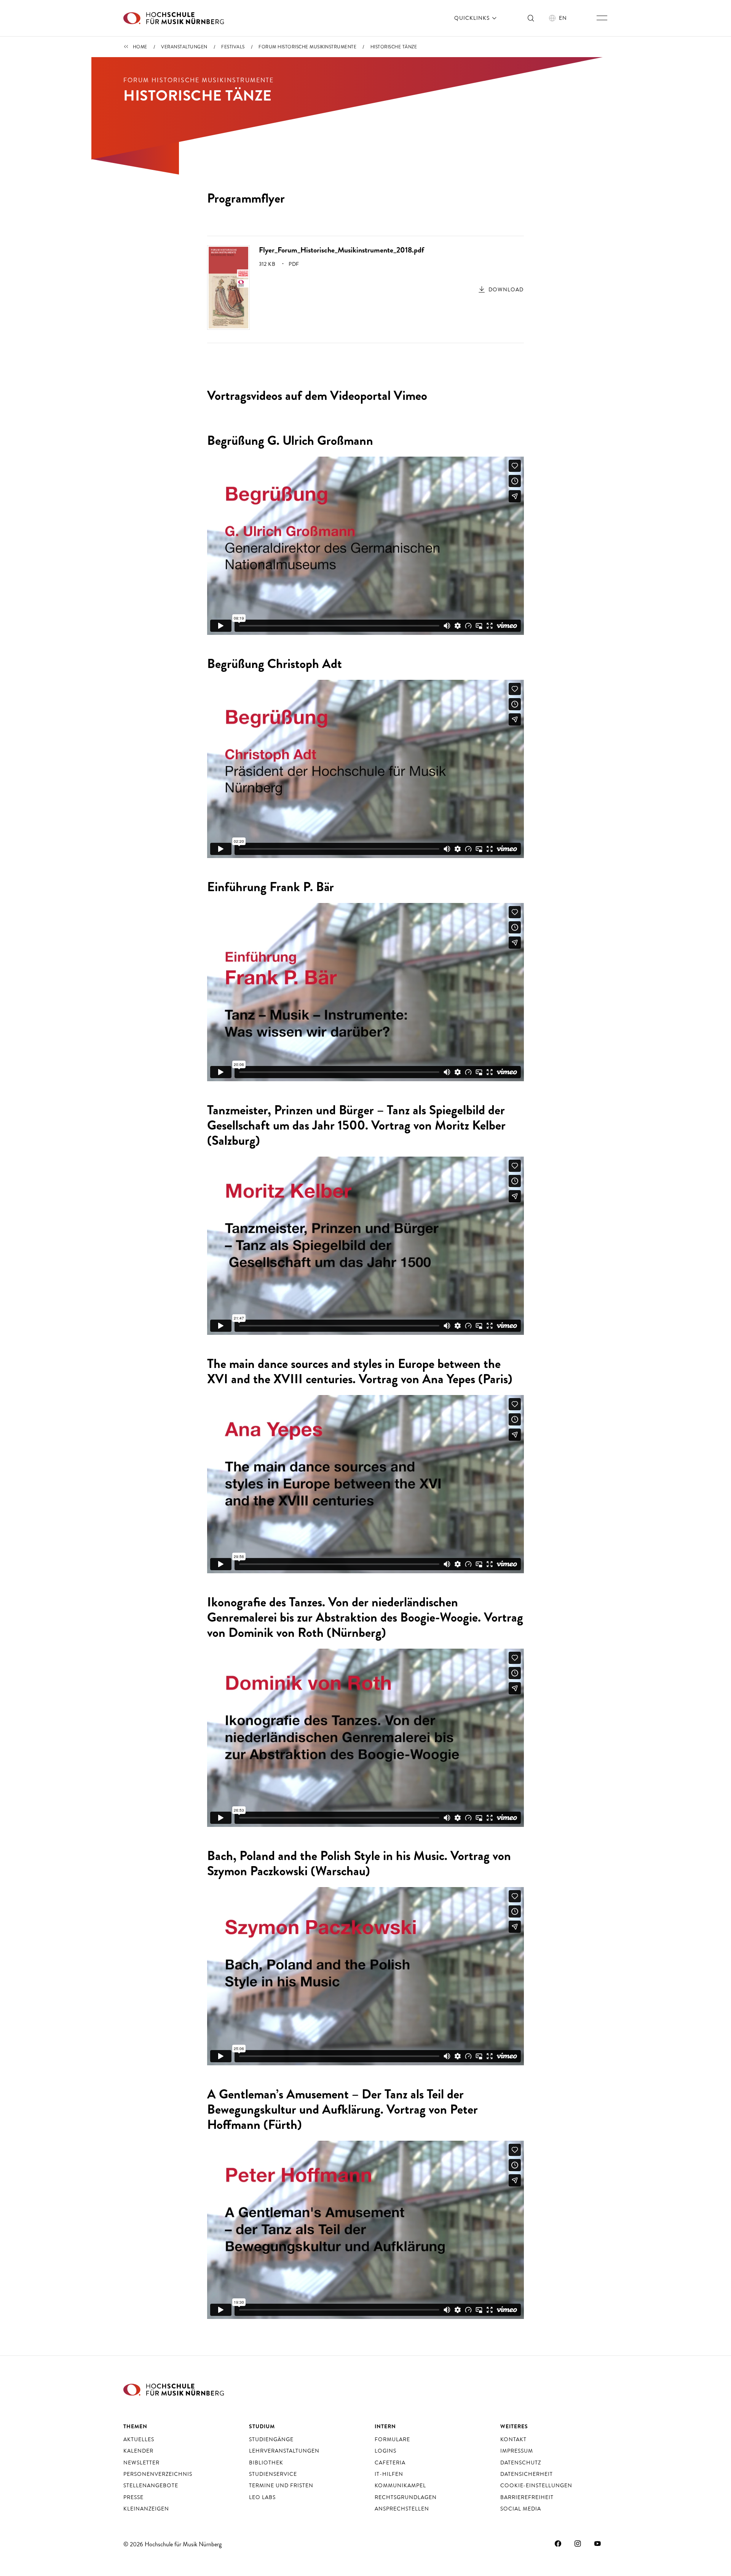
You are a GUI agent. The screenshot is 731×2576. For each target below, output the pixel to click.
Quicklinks (473, 18)
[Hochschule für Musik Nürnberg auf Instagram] (578, 2543)
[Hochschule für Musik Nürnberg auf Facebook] (558, 2543)
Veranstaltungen (184, 47)
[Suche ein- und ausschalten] (531, 18)
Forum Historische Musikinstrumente (307, 47)
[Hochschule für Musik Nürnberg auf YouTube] (598, 2543)
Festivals (233, 47)
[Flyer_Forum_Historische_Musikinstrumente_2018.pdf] (228, 287)
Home (140, 47)
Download (506, 289)
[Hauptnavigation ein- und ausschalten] (602, 18)
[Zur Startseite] (174, 18)
